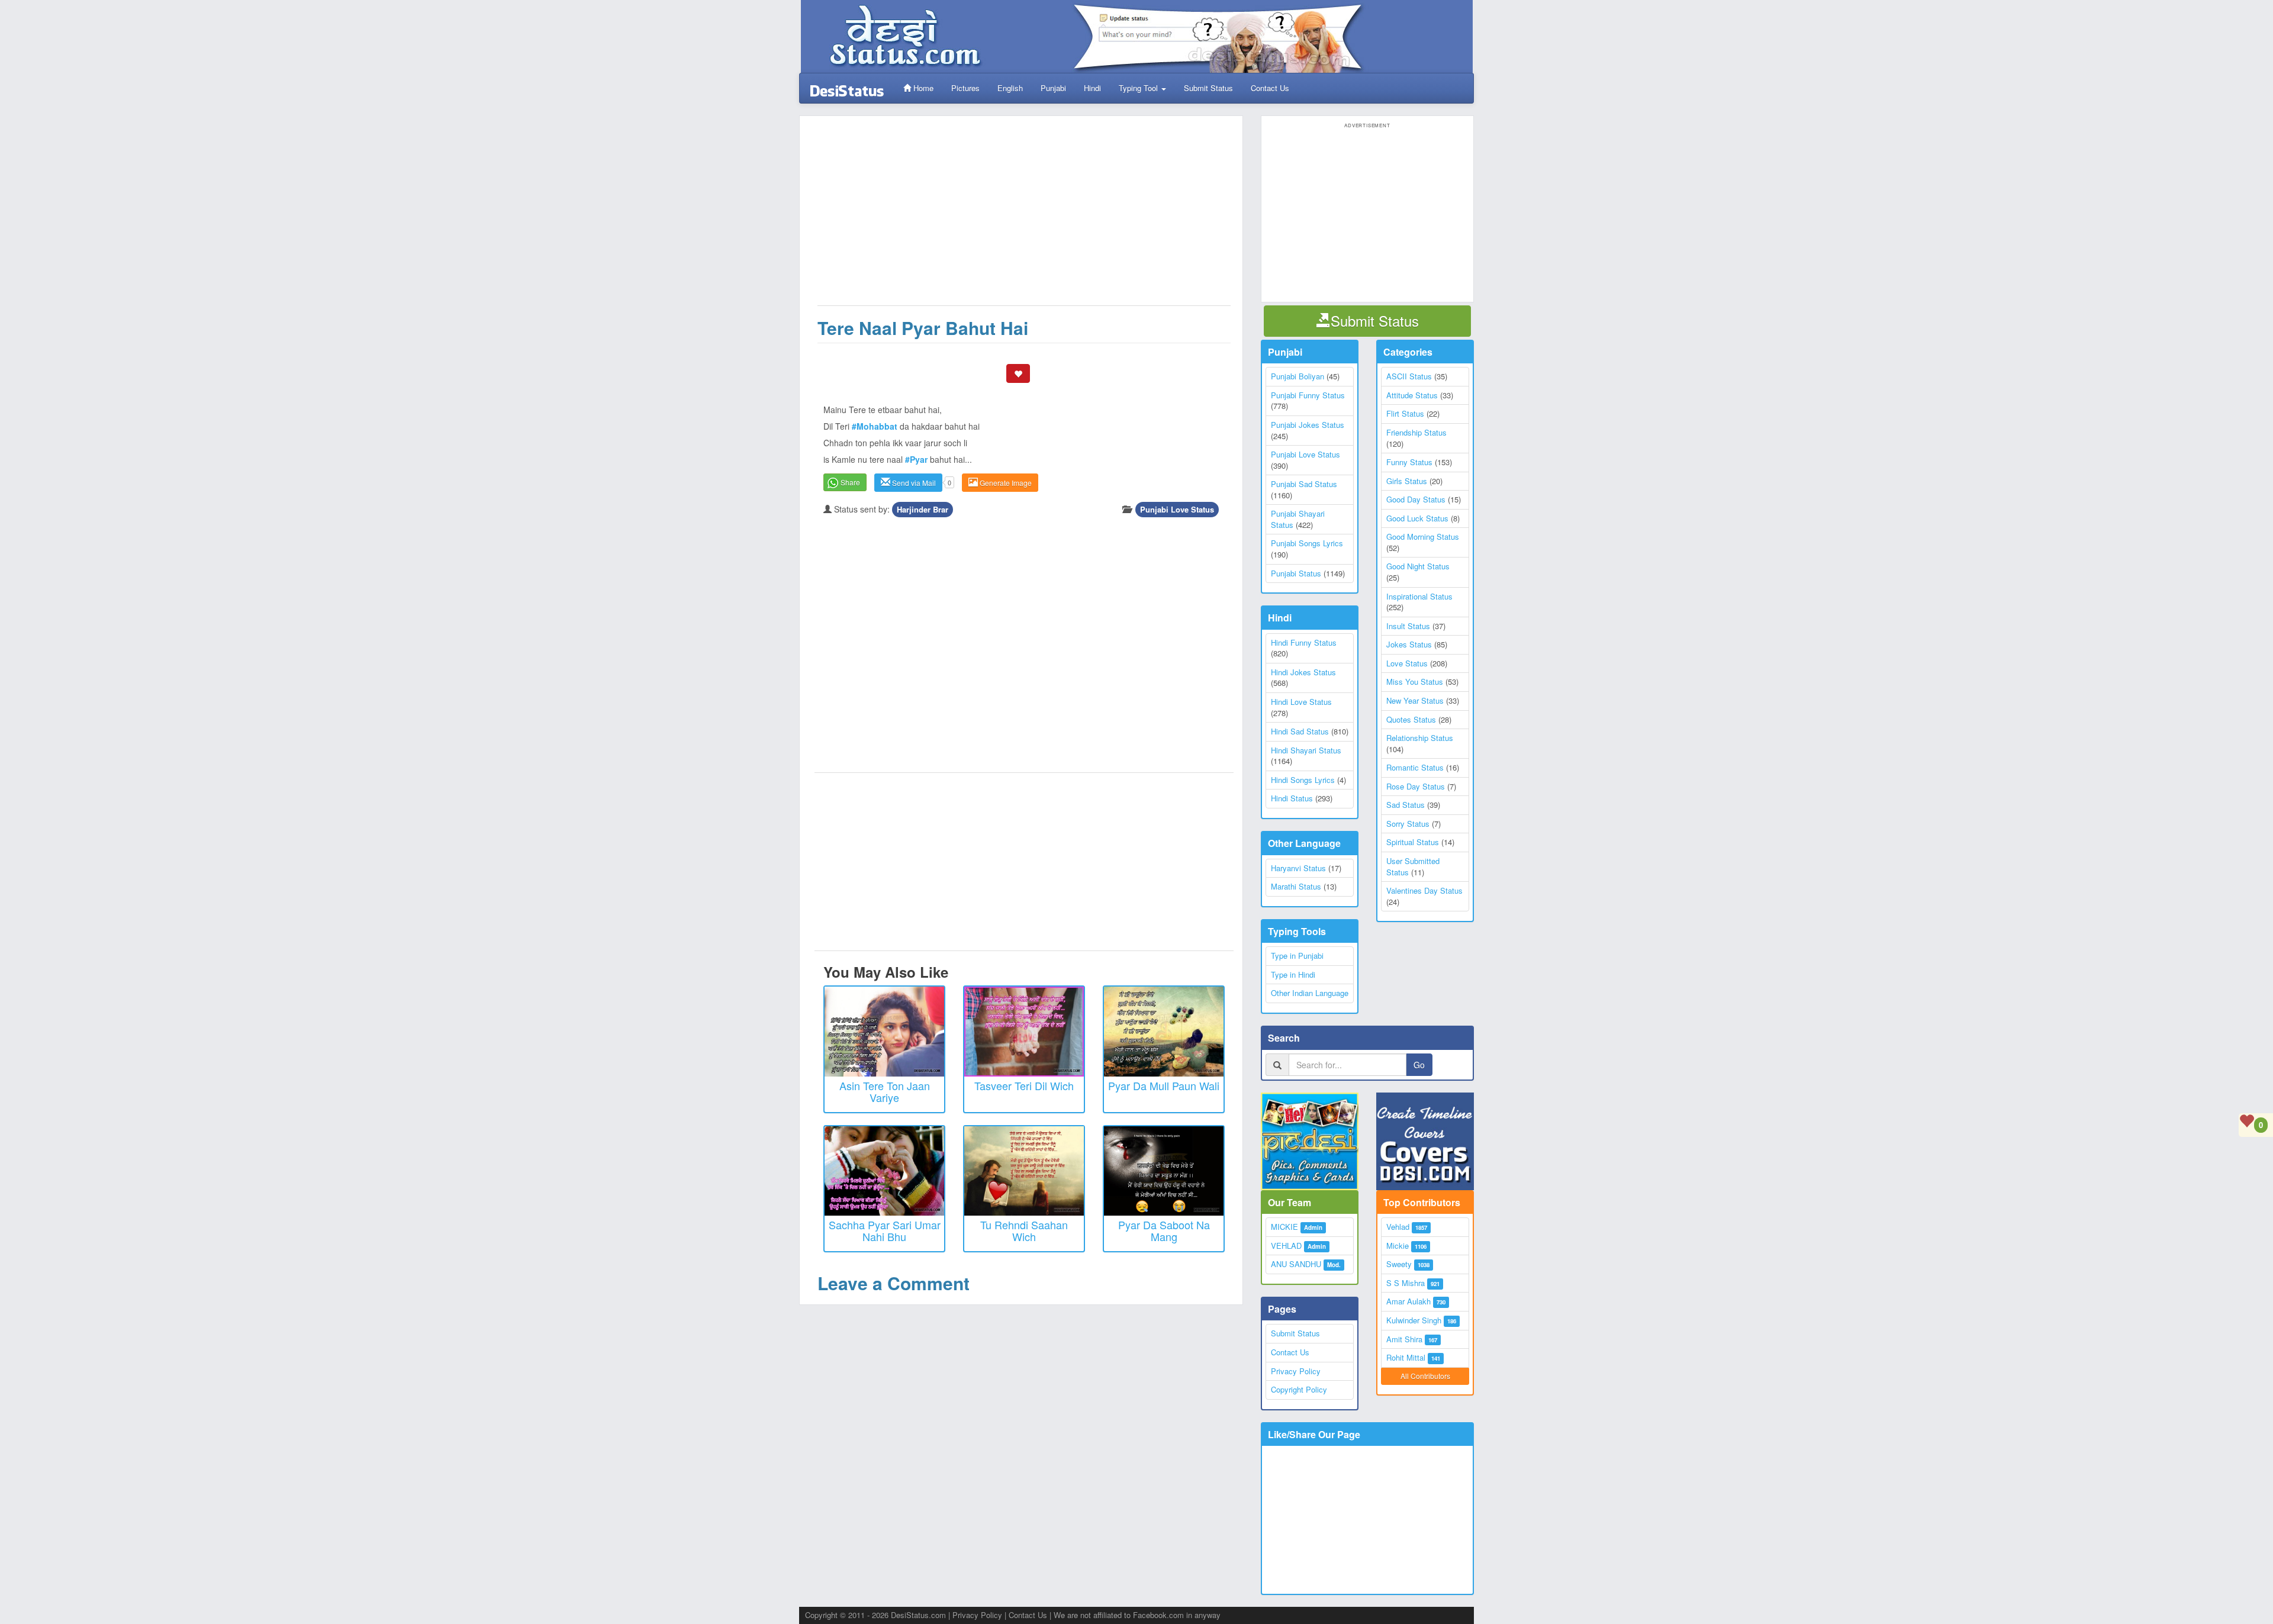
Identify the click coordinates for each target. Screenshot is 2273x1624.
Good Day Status (1416, 499)
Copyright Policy (1299, 1389)
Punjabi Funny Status (1308, 395)
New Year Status (1415, 700)
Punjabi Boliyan (1298, 376)
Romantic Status (1415, 767)
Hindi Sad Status (1300, 731)
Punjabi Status (1296, 573)
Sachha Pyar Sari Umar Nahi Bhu (885, 1230)
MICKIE (1284, 1227)
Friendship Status (1416, 432)
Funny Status (1409, 462)
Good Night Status (1418, 566)
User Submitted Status (1413, 866)
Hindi (1092, 88)
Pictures (965, 88)
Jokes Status (1409, 644)
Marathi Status (1296, 886)
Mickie (1398, 1246)
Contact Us (1270, 88)
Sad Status (1406, 805)
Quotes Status (1411, 719)
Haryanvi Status (1298, 868)
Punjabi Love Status (1177, 509)
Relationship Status (1420, 738)
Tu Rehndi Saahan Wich (1024, 1230)
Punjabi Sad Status (1304, 484)
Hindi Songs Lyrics (1303, 780)
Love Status (1407, 663)
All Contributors (1425, 1376)
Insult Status (1408, 626)
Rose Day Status (1416, 786)
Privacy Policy (1296, 1371)
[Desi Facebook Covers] (1425, 1141)
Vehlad (1398, 1227)
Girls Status (1407, 481)
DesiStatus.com (918, 1615)
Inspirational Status (1419, 596)
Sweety (1399, 1264)
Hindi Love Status (1301, 702)
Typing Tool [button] (1139, 88)
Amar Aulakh (1408, 1301)
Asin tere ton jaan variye (885, 1091)
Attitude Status (1412, 395)
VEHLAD (1286, 1246)
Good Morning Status (1423, 536)
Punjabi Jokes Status (1308, 425)
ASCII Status (1409, 376)
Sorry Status (1408, 824)
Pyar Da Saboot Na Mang (1164, 1230)
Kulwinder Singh (1414, 1320)
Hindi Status (1292, 798)
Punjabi (1053, 88)
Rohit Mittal (1406, 1357)
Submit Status (1208, 88)
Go (1419, 1065)
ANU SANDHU (1296, 1264)
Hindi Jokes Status (1303, 672)
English (1010, 88)
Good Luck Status (1417, 518)
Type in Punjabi (1297, 956)
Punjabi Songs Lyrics (1307, 543)
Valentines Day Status (1424, 890)
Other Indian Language (1310, 993)
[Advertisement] (1024, 217)
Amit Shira (1404, 1339)
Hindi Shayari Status (1306, 750)
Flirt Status (1405, 413)
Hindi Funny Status (1304, 642)
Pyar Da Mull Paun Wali (1164, 1085)
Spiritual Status (1413, 842)
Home (922, 88)
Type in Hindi (1293, 974)
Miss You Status (1415, 681)
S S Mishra (1406, 1283)
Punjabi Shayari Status (1298, 519)
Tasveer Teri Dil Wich (1024, 1085)
